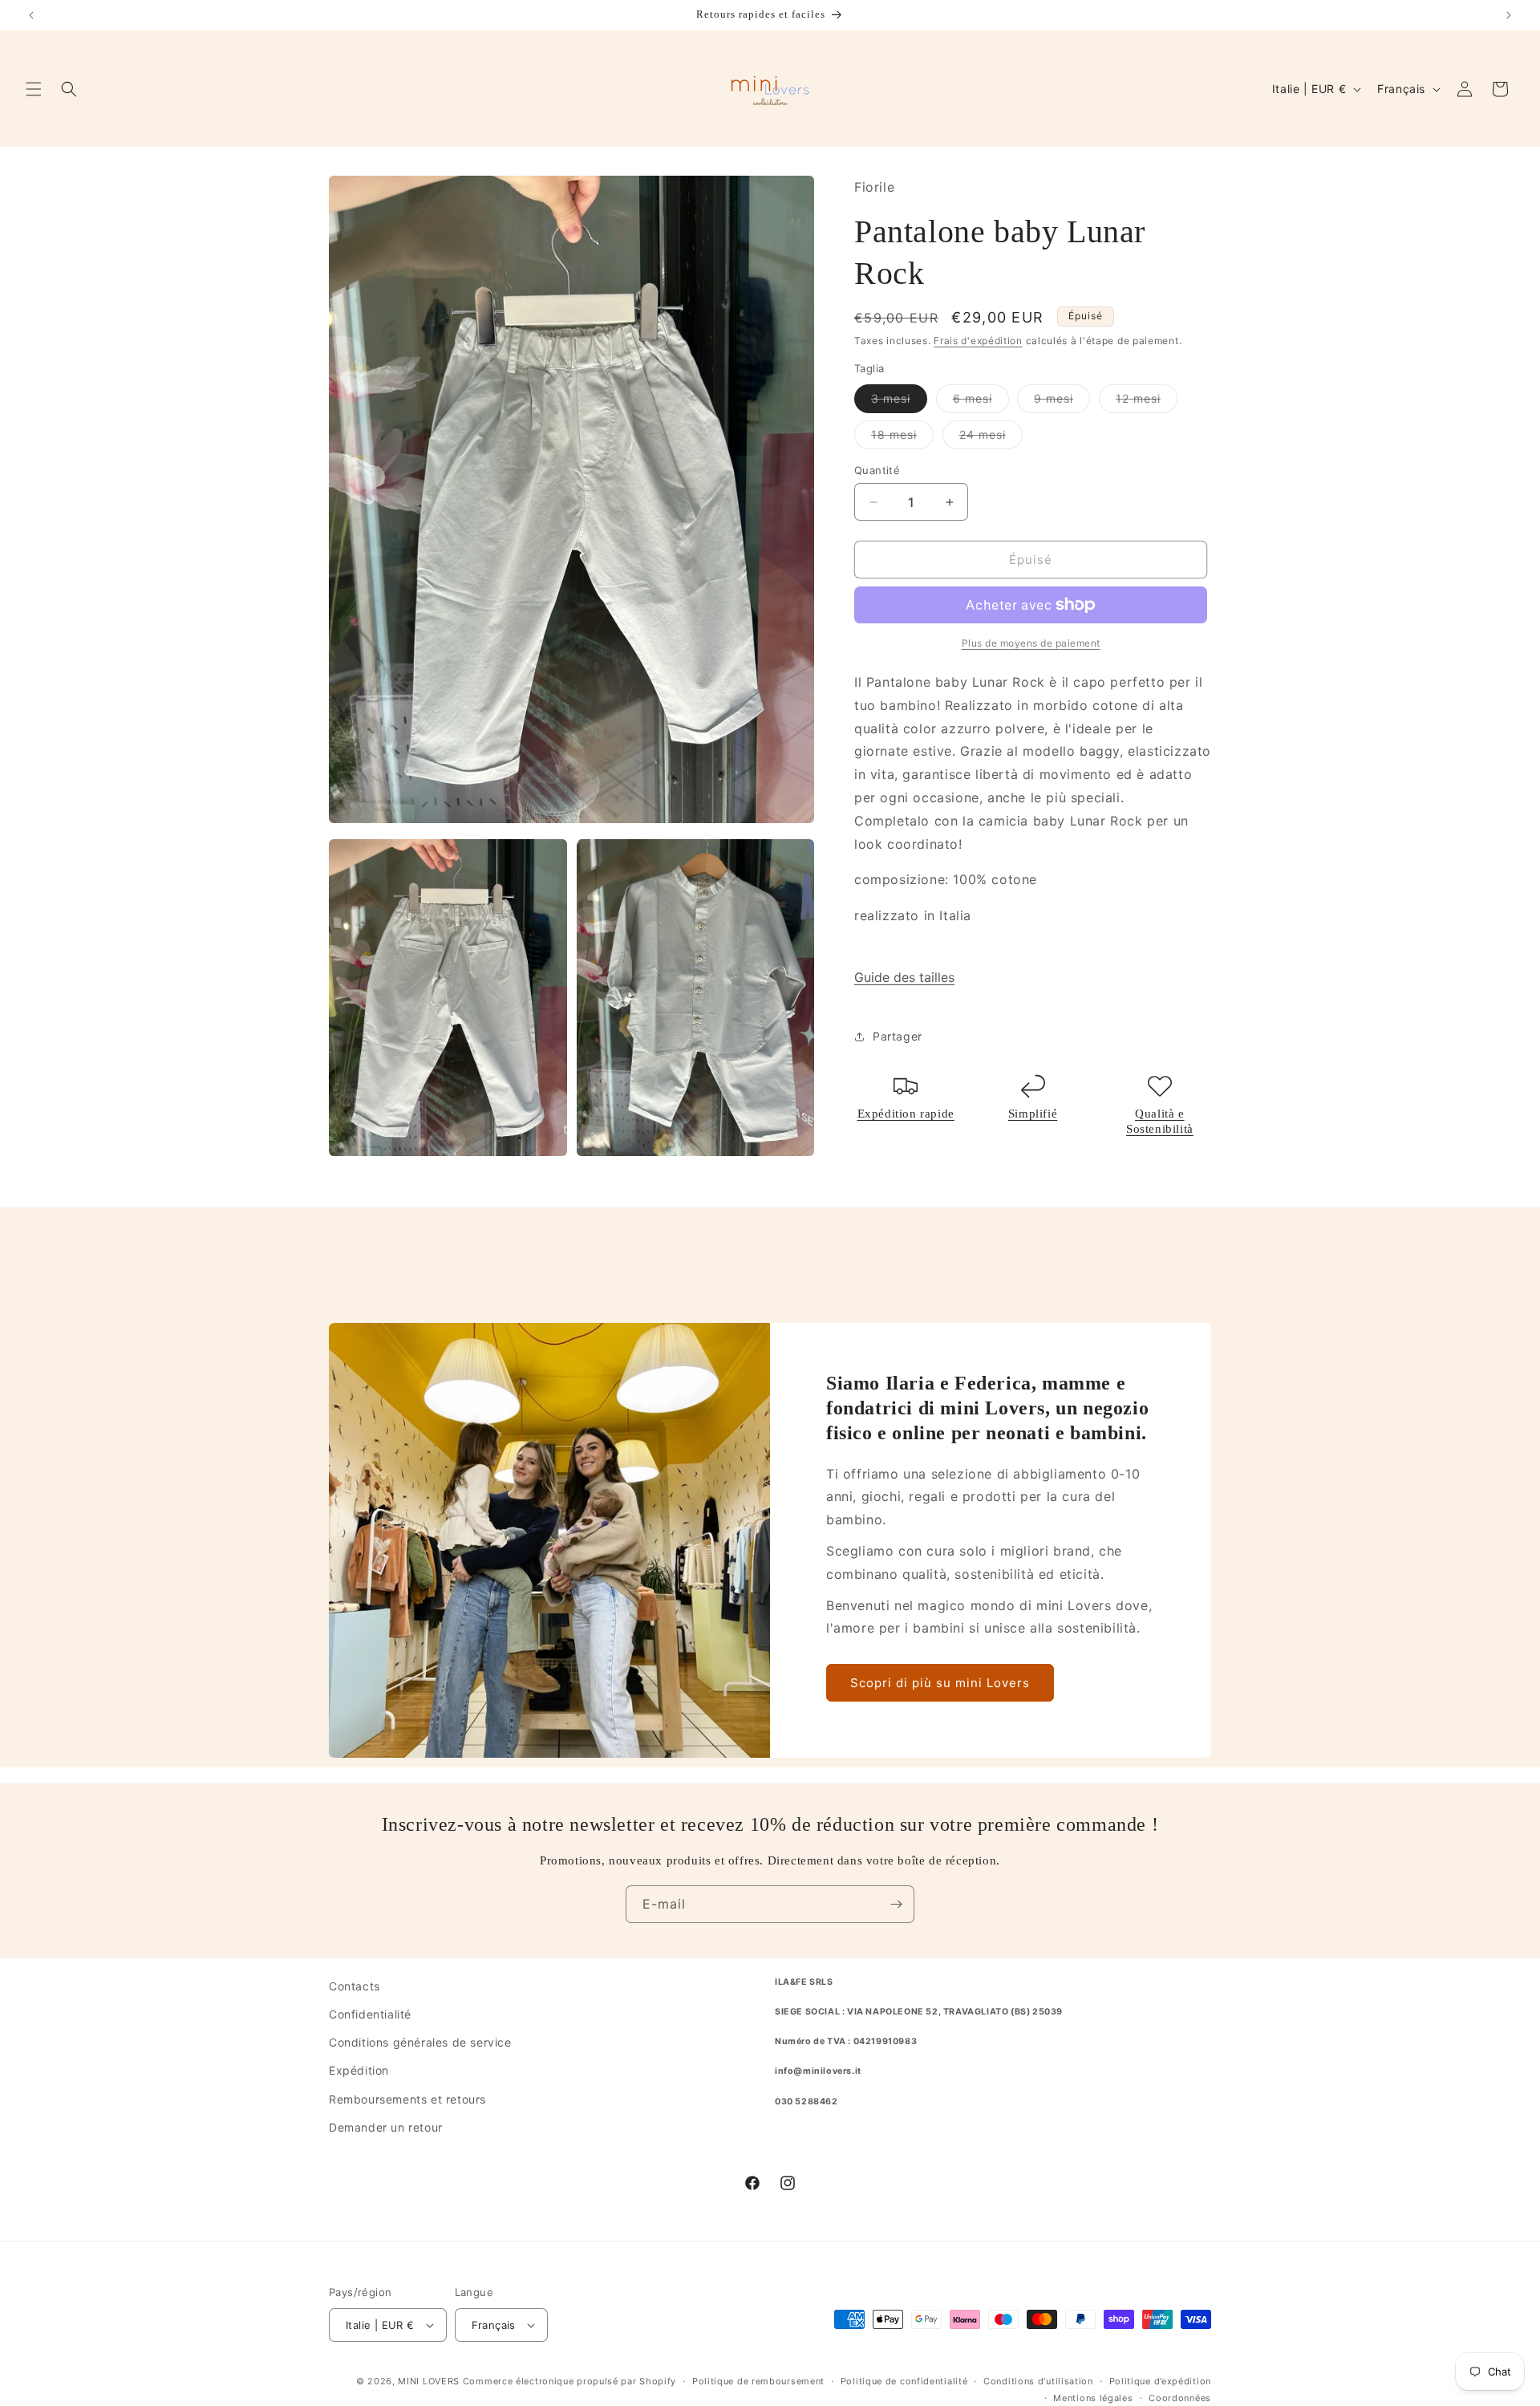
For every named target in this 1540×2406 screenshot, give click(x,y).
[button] (34, 89)
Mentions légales (1093, 2397)
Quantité (877, 470)
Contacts (355, 1986)
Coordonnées (1180, 2397)
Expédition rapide (906, 1114)
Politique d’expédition (1160, 2381)
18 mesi (902, 438)
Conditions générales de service (420, 2042)
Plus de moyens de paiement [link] (1031, 643)
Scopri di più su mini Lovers (940, 1683)
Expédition (359, 2070)
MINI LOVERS (430, 2381)
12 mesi (1147, 402)
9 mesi (1062, 402)
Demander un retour (386, 2127)
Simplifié (1033, 1114)
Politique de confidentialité (904, 2381)
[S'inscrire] (896, 1904)
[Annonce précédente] (31, 15)
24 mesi (991, 438)
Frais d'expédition (978, 341)
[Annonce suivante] (1509, 15)
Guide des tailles (904, 977)
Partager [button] (898, 1037)
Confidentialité (370, 2014)
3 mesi (899, 402)
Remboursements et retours (407, 2098)
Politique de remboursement (758, 2381)
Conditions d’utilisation (1038, 2381)
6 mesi (981, 402)
